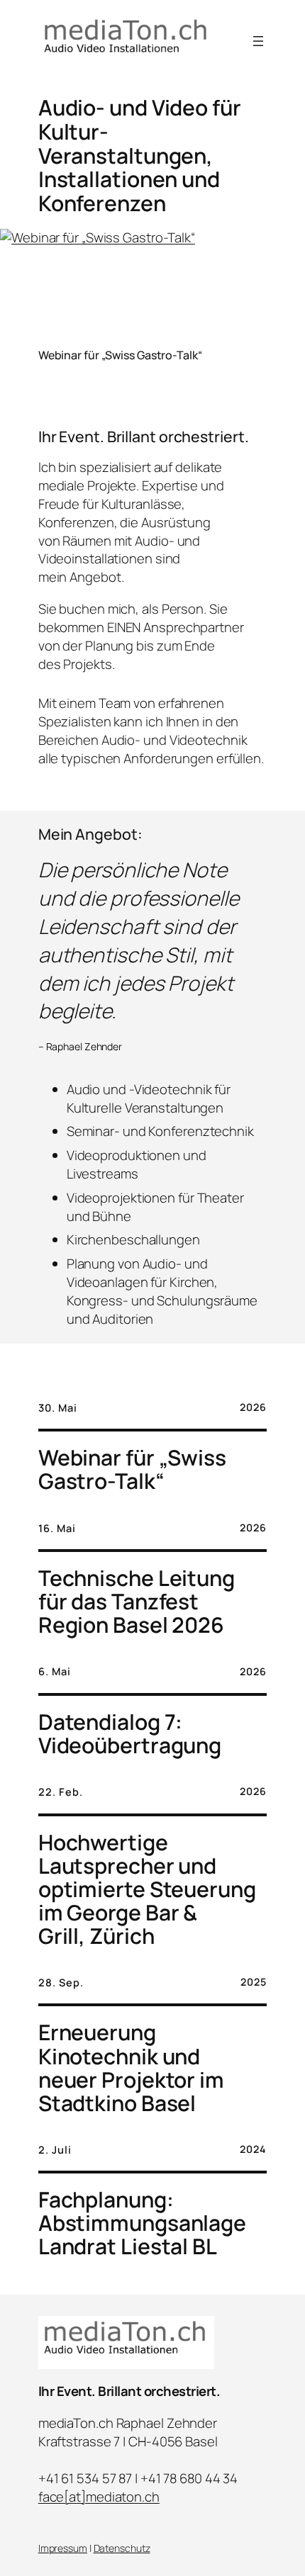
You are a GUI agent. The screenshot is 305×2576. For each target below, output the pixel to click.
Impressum (63, 2548)
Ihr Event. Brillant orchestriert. (129, 2391)
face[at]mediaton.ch (99, 2497)
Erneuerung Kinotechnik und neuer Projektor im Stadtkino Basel (131, 2067)
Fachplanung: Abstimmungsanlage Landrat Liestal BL (142, 2223)
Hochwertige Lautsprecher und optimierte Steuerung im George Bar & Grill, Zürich (147, 1889)
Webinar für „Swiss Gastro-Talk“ (120, 355)
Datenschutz (122, 2548)
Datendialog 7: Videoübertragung (130, 1733)
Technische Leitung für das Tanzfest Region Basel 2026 (137, 1601)
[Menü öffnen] (258, 41)
